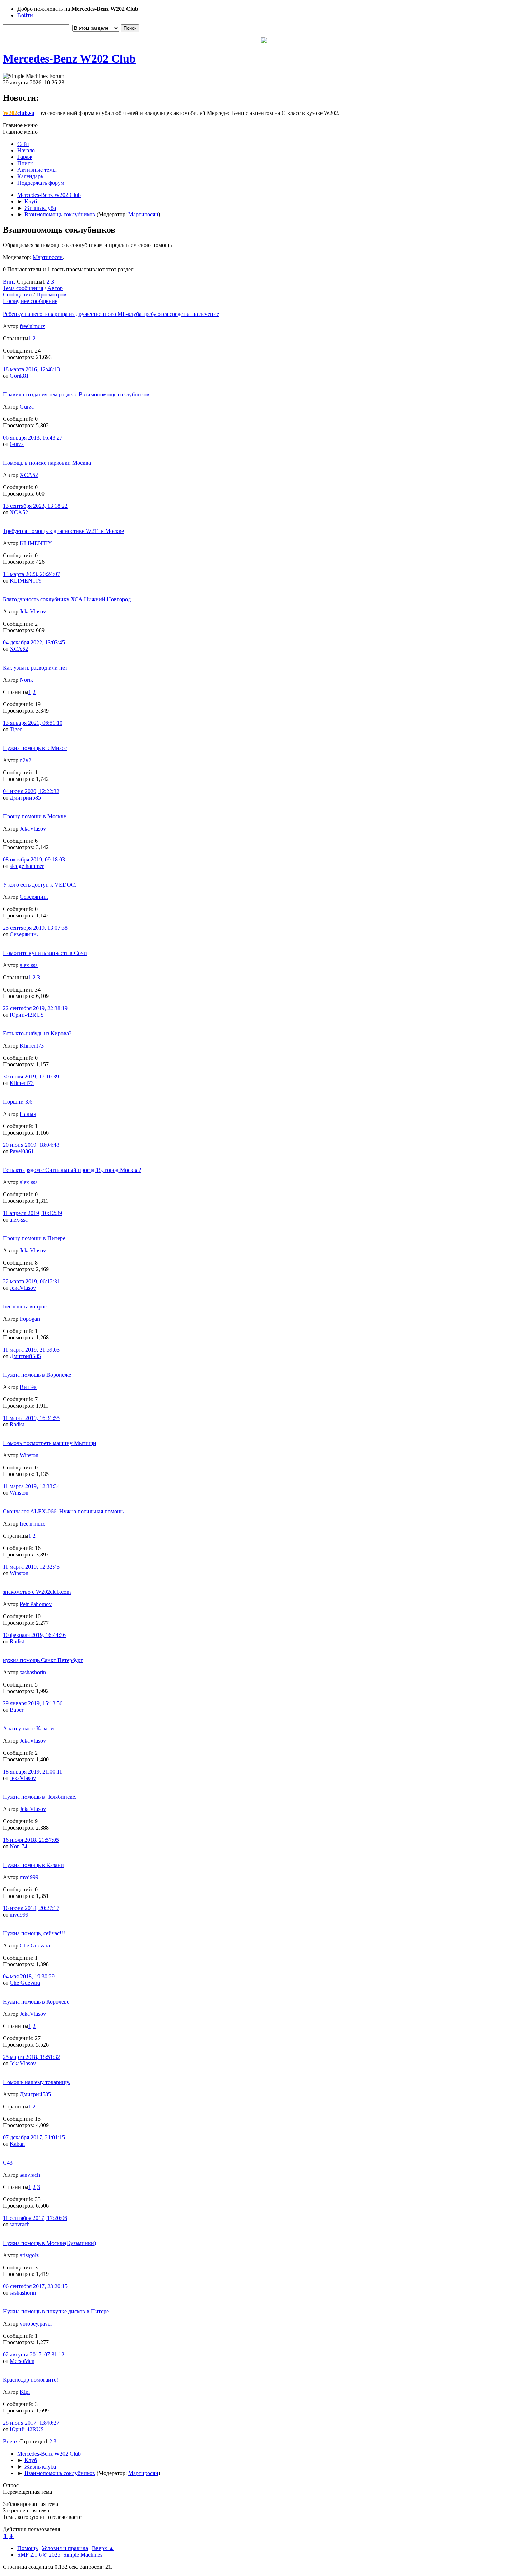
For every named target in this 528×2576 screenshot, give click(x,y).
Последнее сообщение (30, 301)
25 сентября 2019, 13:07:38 (35, 928)
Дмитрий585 (25, 798)
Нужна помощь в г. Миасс (35, 748)
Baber (17, 1710)
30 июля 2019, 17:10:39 (31, 1077)
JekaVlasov (33, 611)
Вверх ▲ (103, 2548)
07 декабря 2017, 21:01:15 (34, 2137)
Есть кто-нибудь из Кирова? (37, 1033)
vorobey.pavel (36, 2324)
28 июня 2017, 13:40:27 (31, 2423)
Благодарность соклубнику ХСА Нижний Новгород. (68, 599)
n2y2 (26, 760)
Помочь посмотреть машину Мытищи (50, 1443)
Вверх (10, 2441)
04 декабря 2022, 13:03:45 (34, 642)
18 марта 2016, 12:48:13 (31, 369)
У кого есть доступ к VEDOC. (40, 885)
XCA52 (29, 475)
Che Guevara (35, 1945)
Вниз (9, 282)
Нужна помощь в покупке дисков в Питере (56, 2311)
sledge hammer (27, 866)
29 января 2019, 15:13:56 (33, 1703)
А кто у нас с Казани (28, 1728)
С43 (8, 2163)
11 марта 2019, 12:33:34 (31, 1486)
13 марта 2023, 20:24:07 (31, 574)
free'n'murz (32, 326)
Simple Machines (83, 2555)
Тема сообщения (23, 288)
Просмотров (51, 295)
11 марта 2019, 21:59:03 (31, 1350)
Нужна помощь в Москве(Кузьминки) (49, 2243)
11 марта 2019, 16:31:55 (31, 1418)
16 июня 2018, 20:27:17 (31, 1908)
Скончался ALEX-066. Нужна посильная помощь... (66, 1511)
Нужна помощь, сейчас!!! (34, 1933)
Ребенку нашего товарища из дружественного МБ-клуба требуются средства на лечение (111, 314)
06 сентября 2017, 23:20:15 (35, 2286)
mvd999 (29, 1877)
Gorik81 (19, 376)
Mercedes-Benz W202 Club (69, 59)
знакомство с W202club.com (37, 1592)
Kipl (25, 2392)
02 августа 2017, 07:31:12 (34, 2354)
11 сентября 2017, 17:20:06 (35, 2218)
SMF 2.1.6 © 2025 (39, 2555)
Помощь (27, 2548)
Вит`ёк (28, 1387)
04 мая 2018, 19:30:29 (29, 1976)
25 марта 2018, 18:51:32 (31, 2057)
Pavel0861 (22, 1151)
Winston (29, 1455)
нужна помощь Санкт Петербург (43, 1660)
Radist (17, 1424)
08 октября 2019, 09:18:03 (34, 859)
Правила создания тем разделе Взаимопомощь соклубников (76, 394)
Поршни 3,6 (18, 1102)
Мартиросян (143, 214)
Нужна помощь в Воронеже (37, 1375)
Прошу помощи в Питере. (35, 1238)
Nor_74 (18, 1846)
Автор (55, 288)
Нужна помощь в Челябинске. (40, 1797)
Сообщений (17, 295)
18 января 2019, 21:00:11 (33, 1772)
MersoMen (22, 2361)
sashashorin (33, 1672)
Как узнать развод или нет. (36, 668)
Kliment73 (32, 1046)
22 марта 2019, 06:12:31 (31, 1281)
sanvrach (30, 2175)
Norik (26, 680)
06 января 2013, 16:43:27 (33, 438)
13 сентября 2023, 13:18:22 (35, 506)
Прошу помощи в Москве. (35, 816)
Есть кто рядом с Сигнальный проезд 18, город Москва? (72, 1170)
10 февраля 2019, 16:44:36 (34, 1635)
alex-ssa (29, 965)
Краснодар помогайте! (31, 2380)
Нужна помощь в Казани (33, 1865)
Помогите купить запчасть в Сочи (45, 953)
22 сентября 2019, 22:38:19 (35, 1008)
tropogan (30, 1319)
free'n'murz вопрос (25, 1307)
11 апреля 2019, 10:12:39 (33, 1213)
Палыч (28, 1114)
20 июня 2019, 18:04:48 (31, 1145)
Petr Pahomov (36, 1604)
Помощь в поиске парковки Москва (47, 463)
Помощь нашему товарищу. (36, 2082)
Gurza (27, 407)
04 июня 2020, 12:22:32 (31, 791)
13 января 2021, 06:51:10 (33, 723)
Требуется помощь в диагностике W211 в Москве (63, 531)
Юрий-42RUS (27, 1015)
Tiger (16, 729)
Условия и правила (65, 2548)
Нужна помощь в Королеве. (37, 2002)
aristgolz (29, 2255)
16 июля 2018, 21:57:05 (31, 1840)
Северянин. (34, 897)
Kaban (17, 2144)
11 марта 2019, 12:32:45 (31, 1567)
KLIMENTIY (36, 543)
